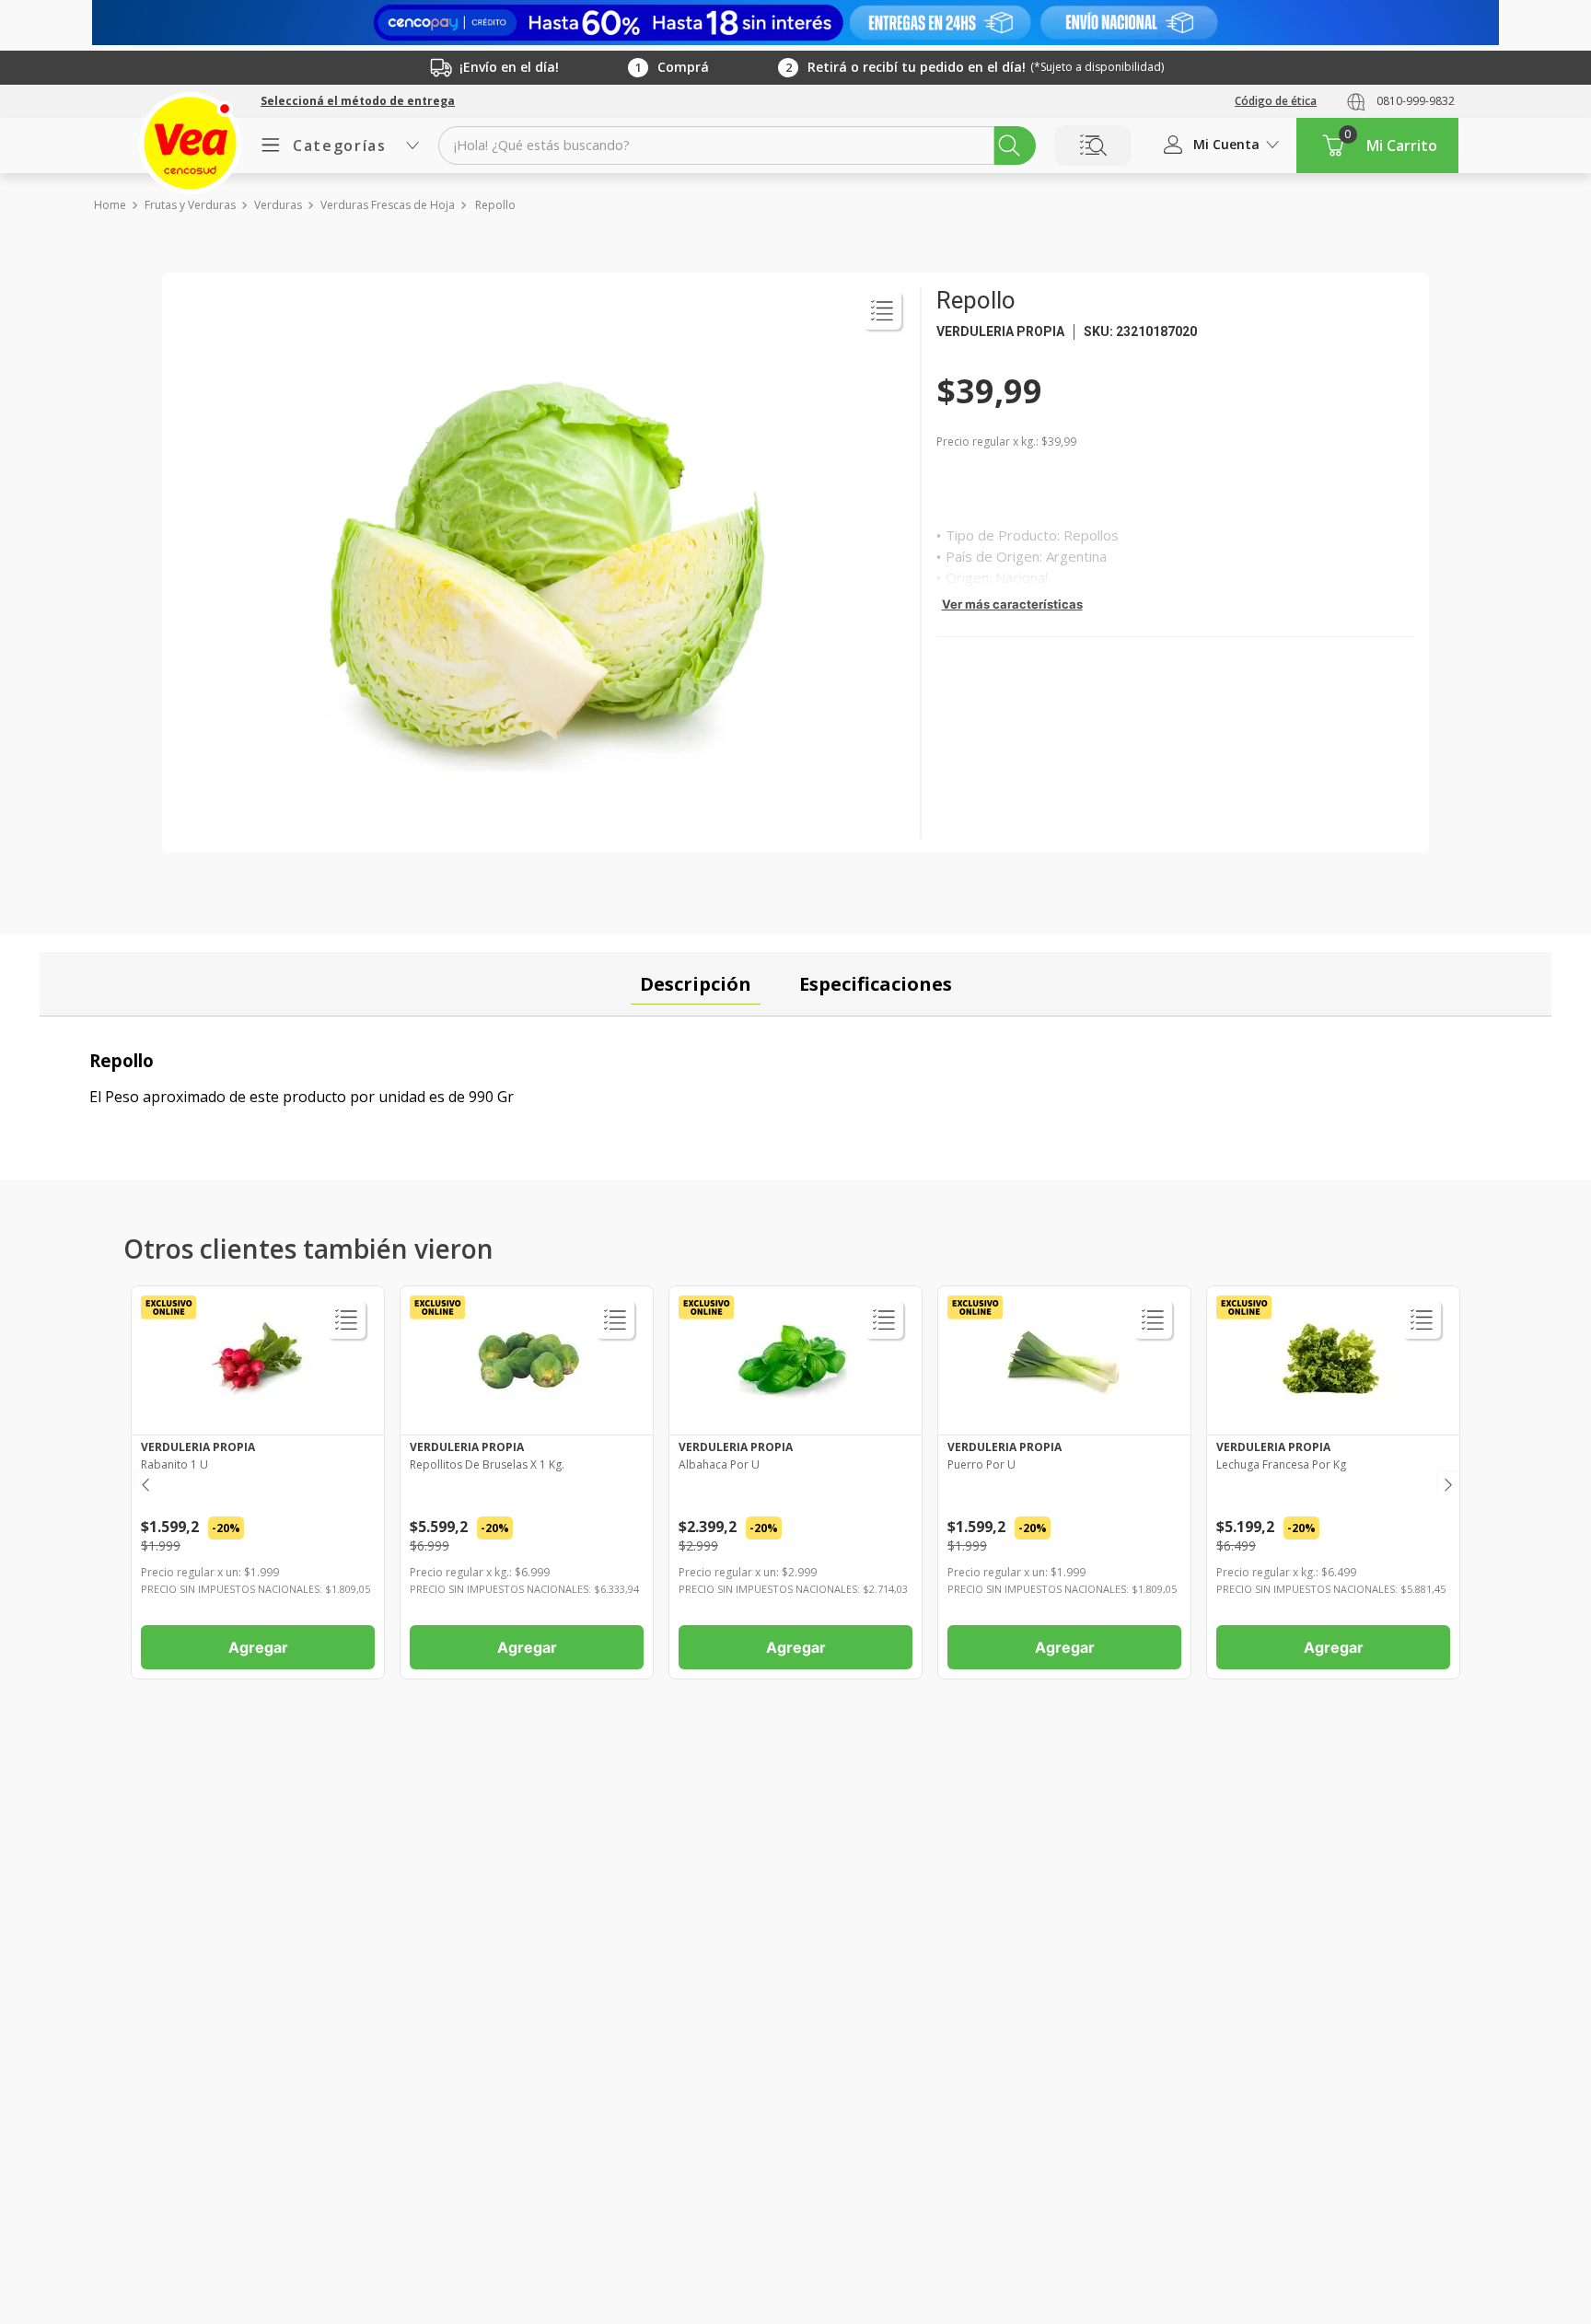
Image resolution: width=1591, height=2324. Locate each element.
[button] (358, 101)
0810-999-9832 (1416, 101)
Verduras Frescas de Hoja (388, 205)
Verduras (278, 205)
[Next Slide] (1447, 1482)
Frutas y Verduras (190, 205)
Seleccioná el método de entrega (358, 101)
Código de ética (1276, 101)
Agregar (258, 1647)
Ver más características (1012, 604)
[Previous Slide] (144, 1482)
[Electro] (795, 23)
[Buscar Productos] (1009, 145)
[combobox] (737, 145)
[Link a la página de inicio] (109, 205)
